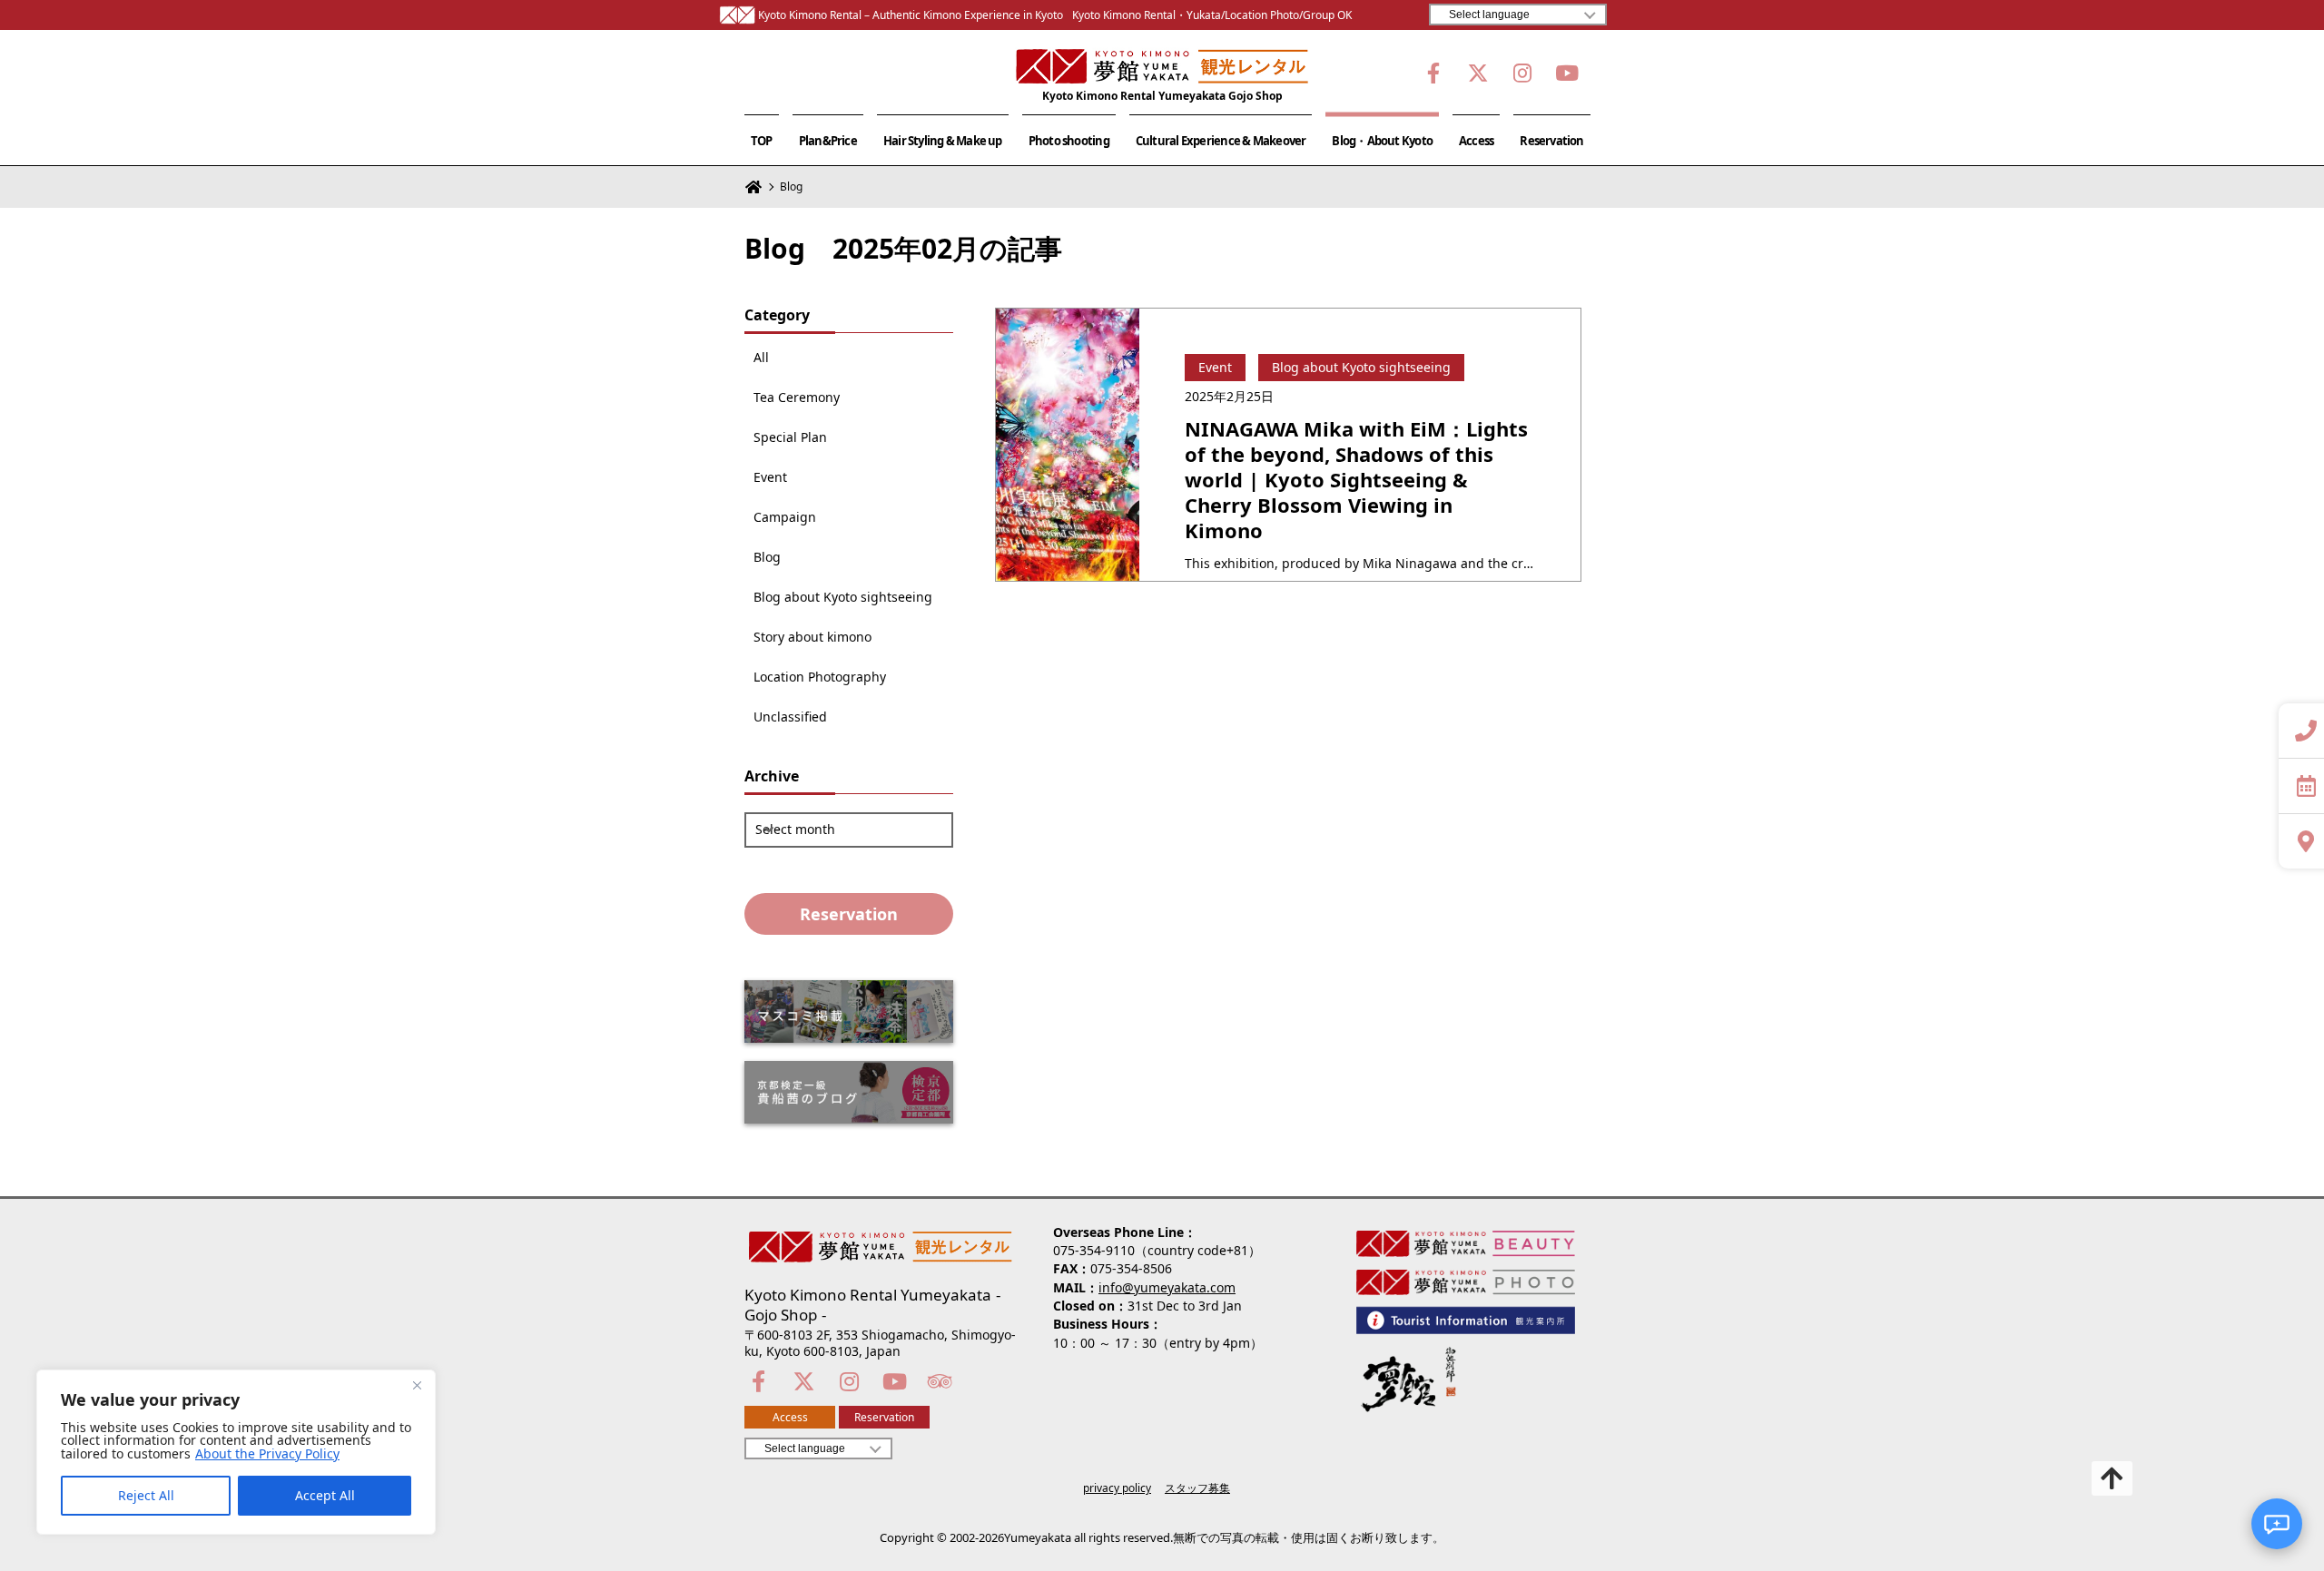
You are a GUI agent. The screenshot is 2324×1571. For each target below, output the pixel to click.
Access (1476, 141)
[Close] (417, 1385)
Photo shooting (1069, 141)
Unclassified (790, 717)
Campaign (785, 517)
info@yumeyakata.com (1167, 1287)
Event (770, 477)
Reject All (146, 1495)
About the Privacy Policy (267, 1454)
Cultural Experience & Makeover (1221, 141)
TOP (762, 141)
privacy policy (1117, 1488)
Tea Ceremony (797, 398)
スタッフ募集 (1197, 1488)
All (761, 358)
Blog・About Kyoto (1382, 141)
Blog (767, 557)
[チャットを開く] (2277, 1524)
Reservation (1551, 141)
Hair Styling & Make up (943, 141)
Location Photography (820, 677)
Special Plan (790, 437)
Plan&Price (828, 141)
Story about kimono (812, 637)
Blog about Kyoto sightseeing (843, 597)
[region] (236, 1452)
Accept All (325, 1495)
